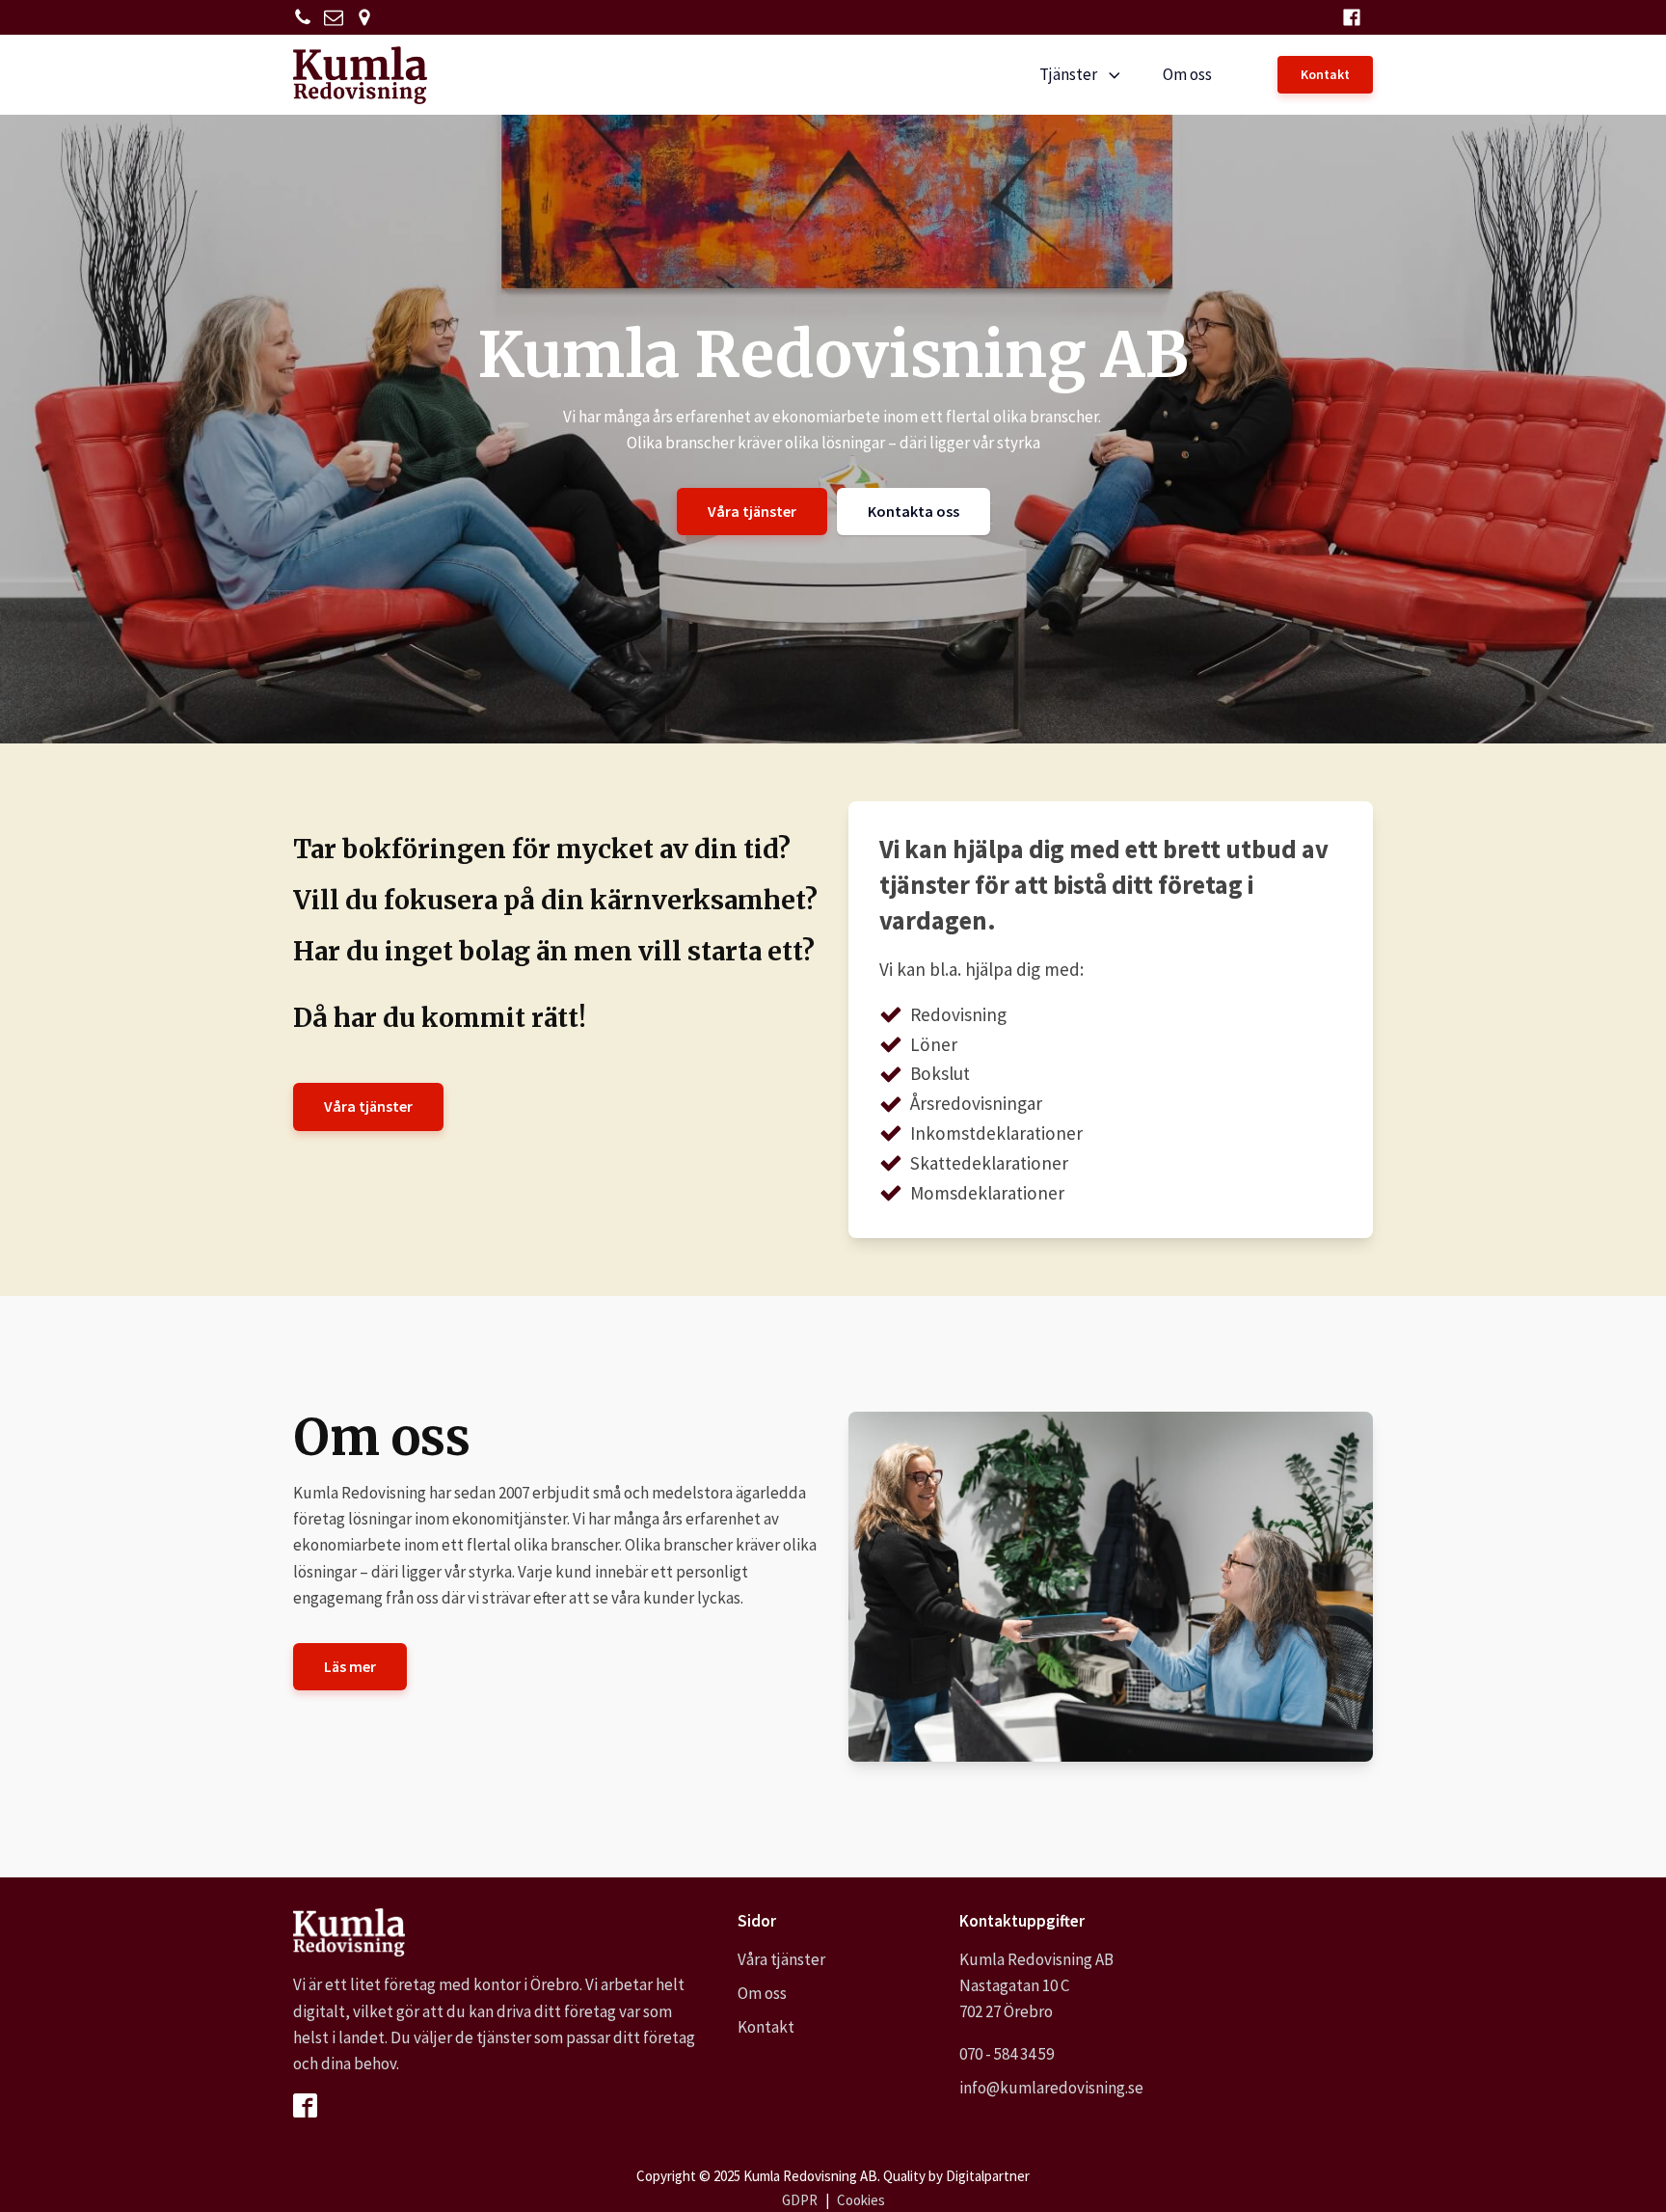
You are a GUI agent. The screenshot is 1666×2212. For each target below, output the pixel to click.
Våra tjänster (752, 511)
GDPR (800, 2200)
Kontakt (1325, 74)
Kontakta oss (914, 511)
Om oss (1187, 74)
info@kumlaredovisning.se (1051, 2088)
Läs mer (350, 1666)
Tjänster (1068, 74)
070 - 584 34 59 (1007, 2054)
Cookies (861, 2200)
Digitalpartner (988, 2176)
